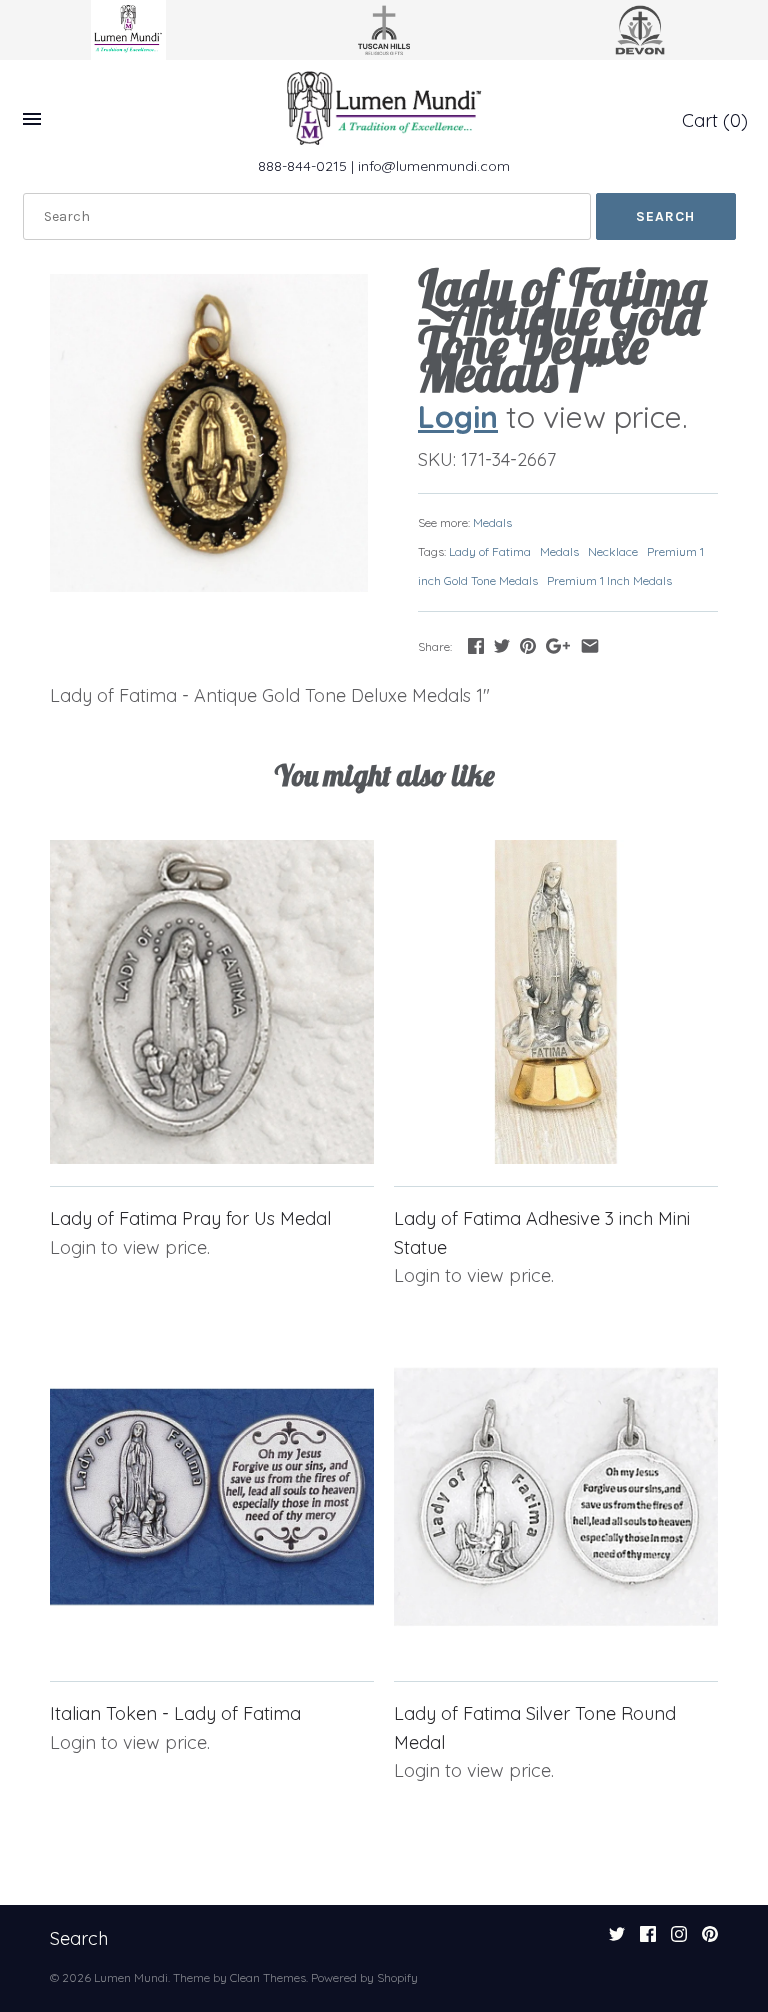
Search (79, 1938)
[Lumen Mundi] (384, 108)
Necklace (613, 551)
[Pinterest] (710, 1940)
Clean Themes (268, 1977)
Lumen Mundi (131, 1977)
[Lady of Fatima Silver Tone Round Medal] (556, 1497)
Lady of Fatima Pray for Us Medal (190, 1218)
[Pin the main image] (528, 645)
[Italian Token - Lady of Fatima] (212, 1497)
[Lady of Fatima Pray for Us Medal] (212, 1002)
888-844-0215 (302, 166)
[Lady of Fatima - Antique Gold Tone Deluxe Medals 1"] (209, 433)
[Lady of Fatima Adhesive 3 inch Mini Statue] (556, 1002)
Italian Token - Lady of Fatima (175, 1713)
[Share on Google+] (558, 645)
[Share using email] (590, 645)
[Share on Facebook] (476, 645)
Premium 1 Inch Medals (609, 580)
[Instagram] (679, 1940)
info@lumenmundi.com (434, 166)
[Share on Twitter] (502, 645)
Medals (492, 522)
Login (458, 416)
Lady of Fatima (490, 551)
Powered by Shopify (364, 1977)
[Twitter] (617, 1940)
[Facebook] (648, 1940)
